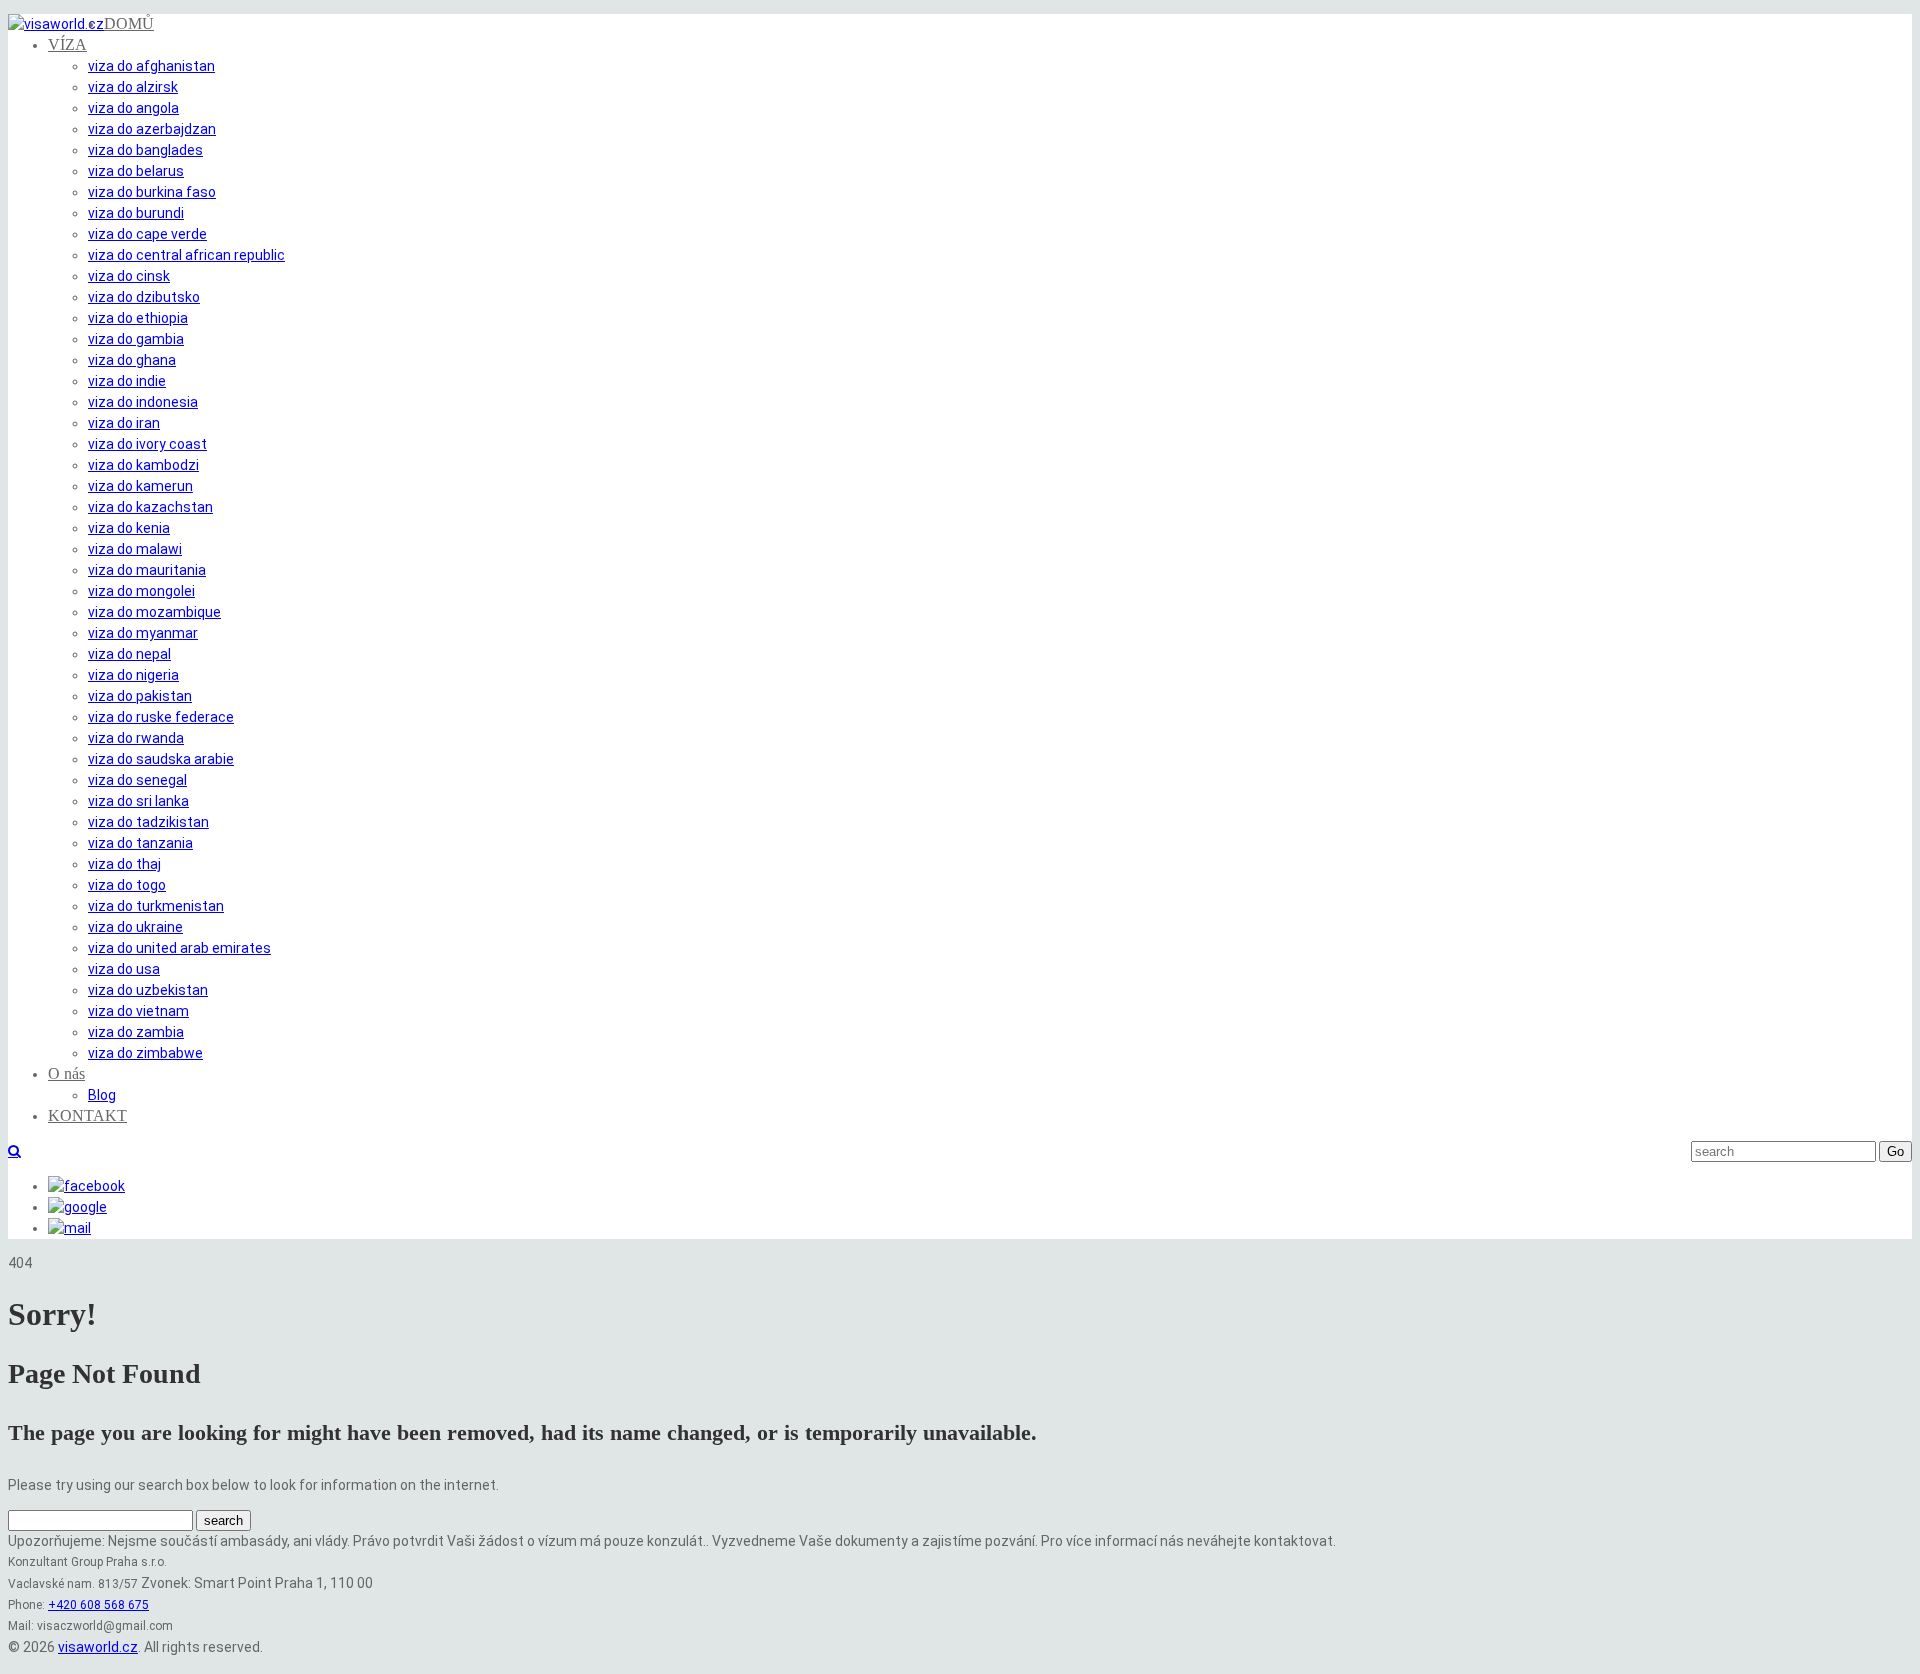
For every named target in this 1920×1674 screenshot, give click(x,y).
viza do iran (124, 423)
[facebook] (86, 1186)
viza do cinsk (129, 276)
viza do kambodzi (143, 465)
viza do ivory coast (147, 444)
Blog (102, 1095)
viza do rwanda (136, 738)
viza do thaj (124, 864)
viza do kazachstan (150, 507)
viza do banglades (145, 150)
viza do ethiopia (138, 318)
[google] (77, 1207)
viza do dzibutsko (144, 297)
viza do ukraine (135, 927)
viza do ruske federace (161, 717)
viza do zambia (136, 1032)
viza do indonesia (143, 402)
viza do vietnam (138, 1011)
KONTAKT (87, 1115)
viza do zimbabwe (145, 1053)
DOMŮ (129, 23)
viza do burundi (136, 213)
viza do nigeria (133, 675)
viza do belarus (136, 171)
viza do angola (133, 108)
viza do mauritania (147, 570)
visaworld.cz (98, 1647)
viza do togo (127, 885)
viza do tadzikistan (148, 822)
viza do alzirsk (133, 87)
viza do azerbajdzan (152, 129)
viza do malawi (135, 549)
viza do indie (127, 381)
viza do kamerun (140, 486)
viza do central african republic (186, 255)
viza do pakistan (140, 696)
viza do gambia (136, 339)
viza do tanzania (140, 843)
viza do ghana (132, 360)
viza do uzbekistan (148, 990)
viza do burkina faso (152, 192)
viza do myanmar (143, 633)
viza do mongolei (141, 591)
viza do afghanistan (151, 66)
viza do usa (124, 969)
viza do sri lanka (138, 801)
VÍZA (67, 44)
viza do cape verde (147, 234)
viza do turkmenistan (156, 906)
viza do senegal (137, 780)
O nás (66, 1073)
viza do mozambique (154, 612)
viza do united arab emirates (179, 948)
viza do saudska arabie (161, 759)
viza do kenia (129, 528)
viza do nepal (129, 654)
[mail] (69, 1228)
